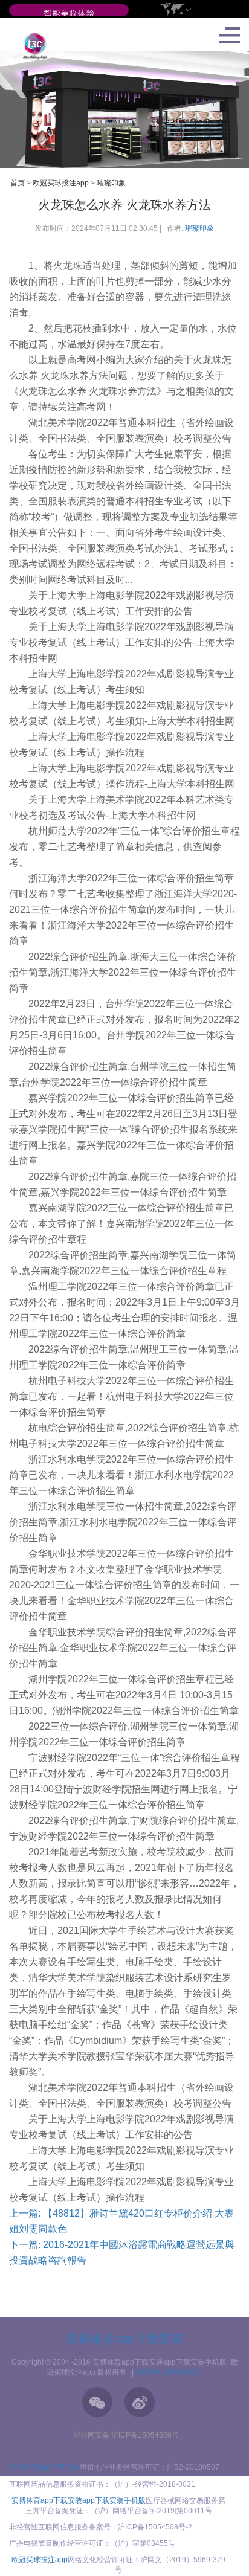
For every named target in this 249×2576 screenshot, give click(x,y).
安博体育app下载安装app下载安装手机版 (79, 2500)
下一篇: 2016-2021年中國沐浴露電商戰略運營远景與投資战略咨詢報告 (122, 2252)
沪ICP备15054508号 (169, 2372)
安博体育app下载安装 (125, 2339)
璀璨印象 (111, 183)
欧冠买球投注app (61, 183)
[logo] (31, 46)
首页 (18, 183)
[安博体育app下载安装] (69, 14)
